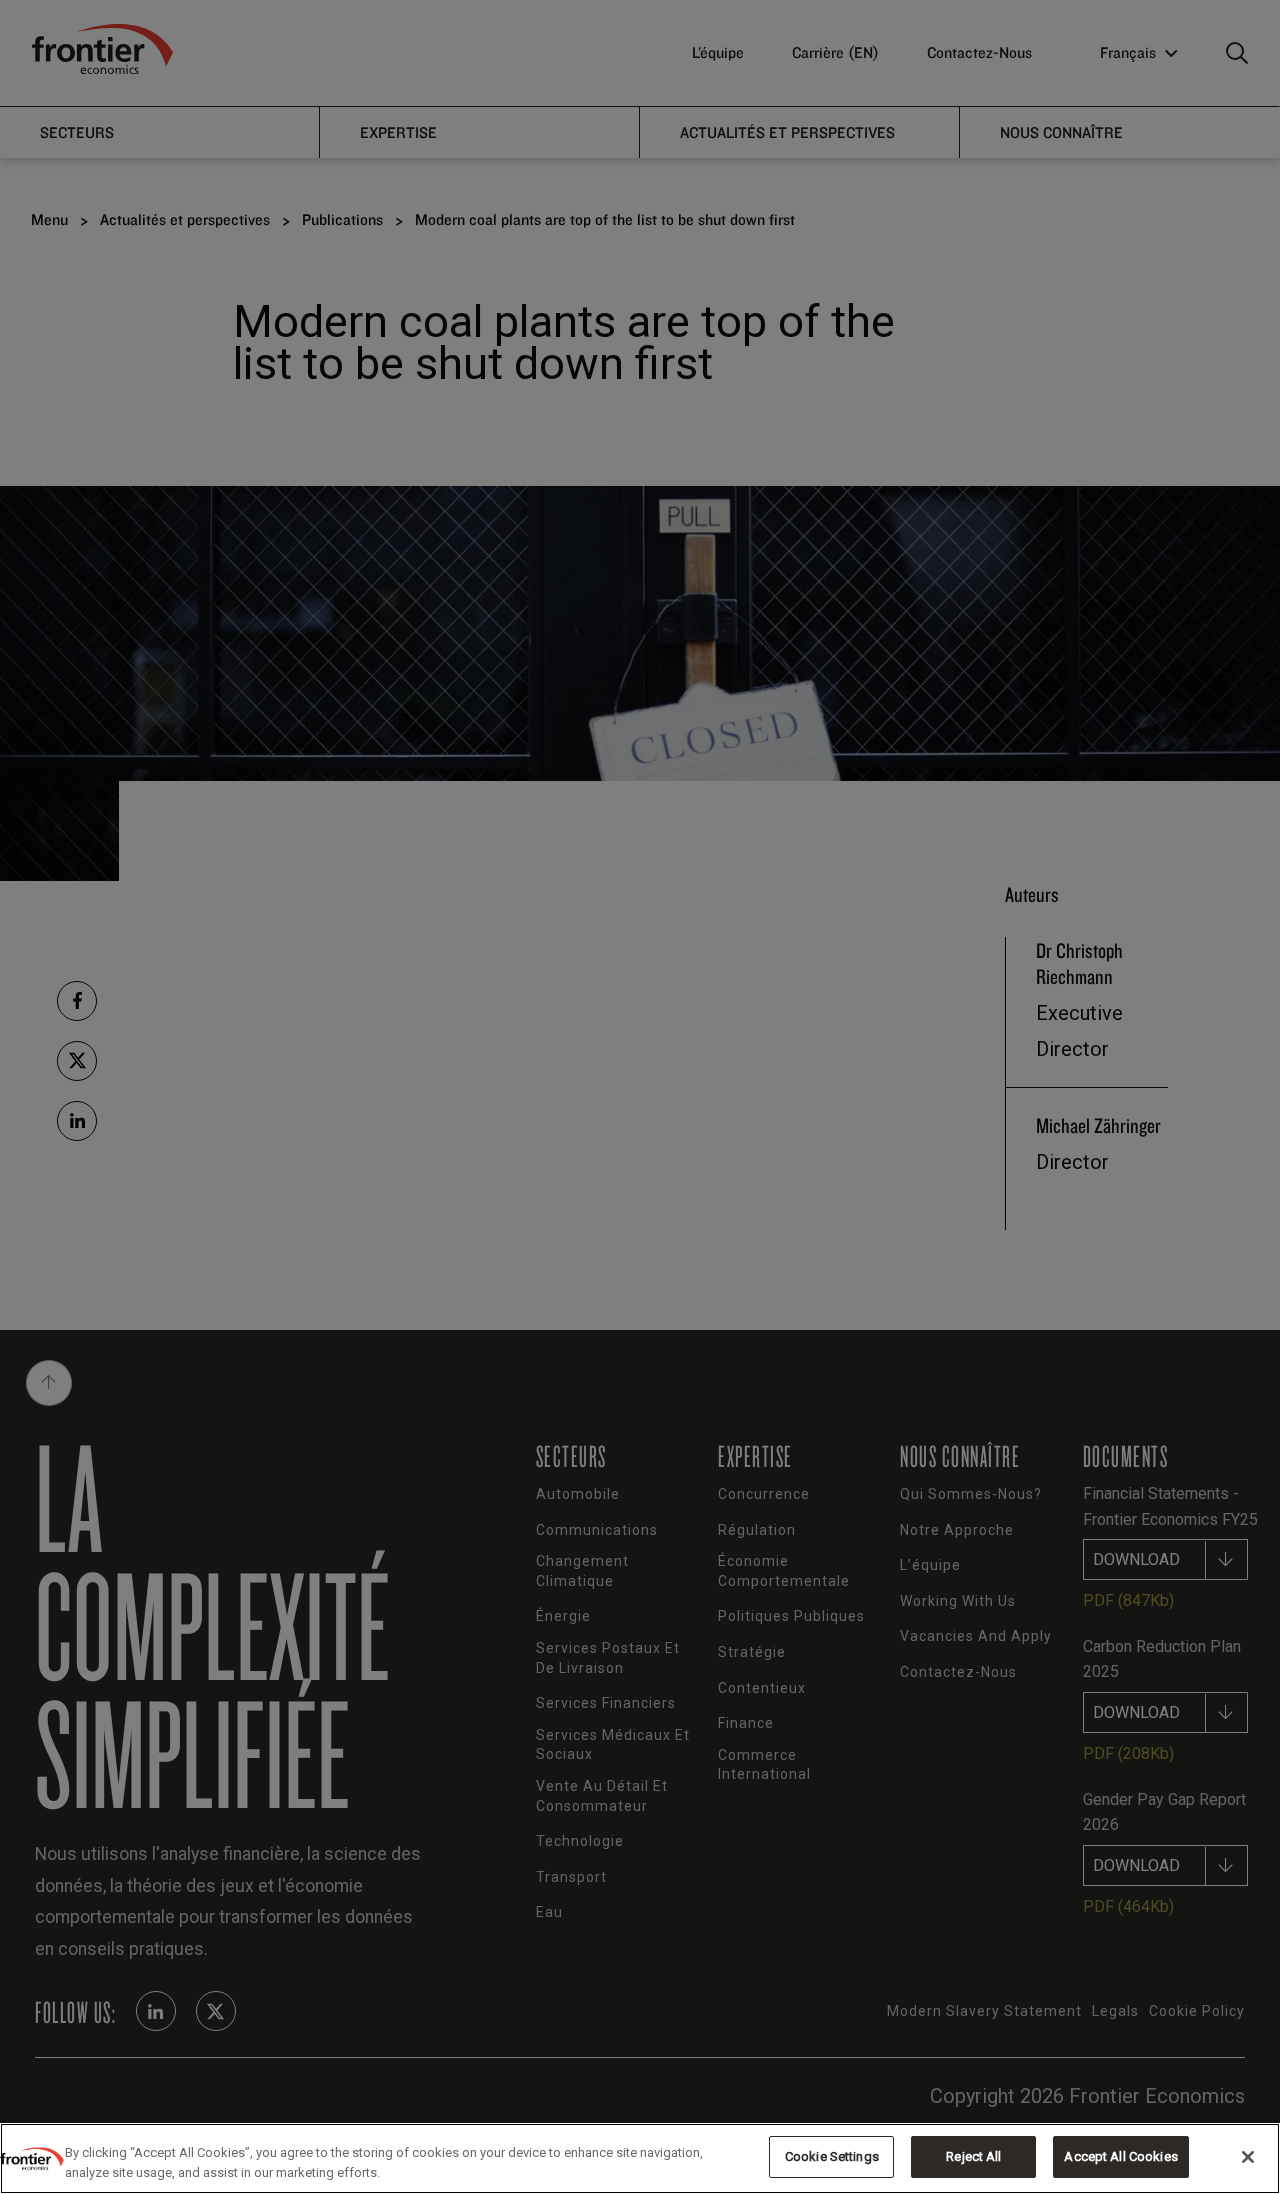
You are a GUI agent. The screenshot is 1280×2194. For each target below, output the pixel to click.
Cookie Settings (832, 2156)
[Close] (1248, 2157)
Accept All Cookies (1120, 2156)
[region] (640, 2158)
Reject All (973, 2156)
